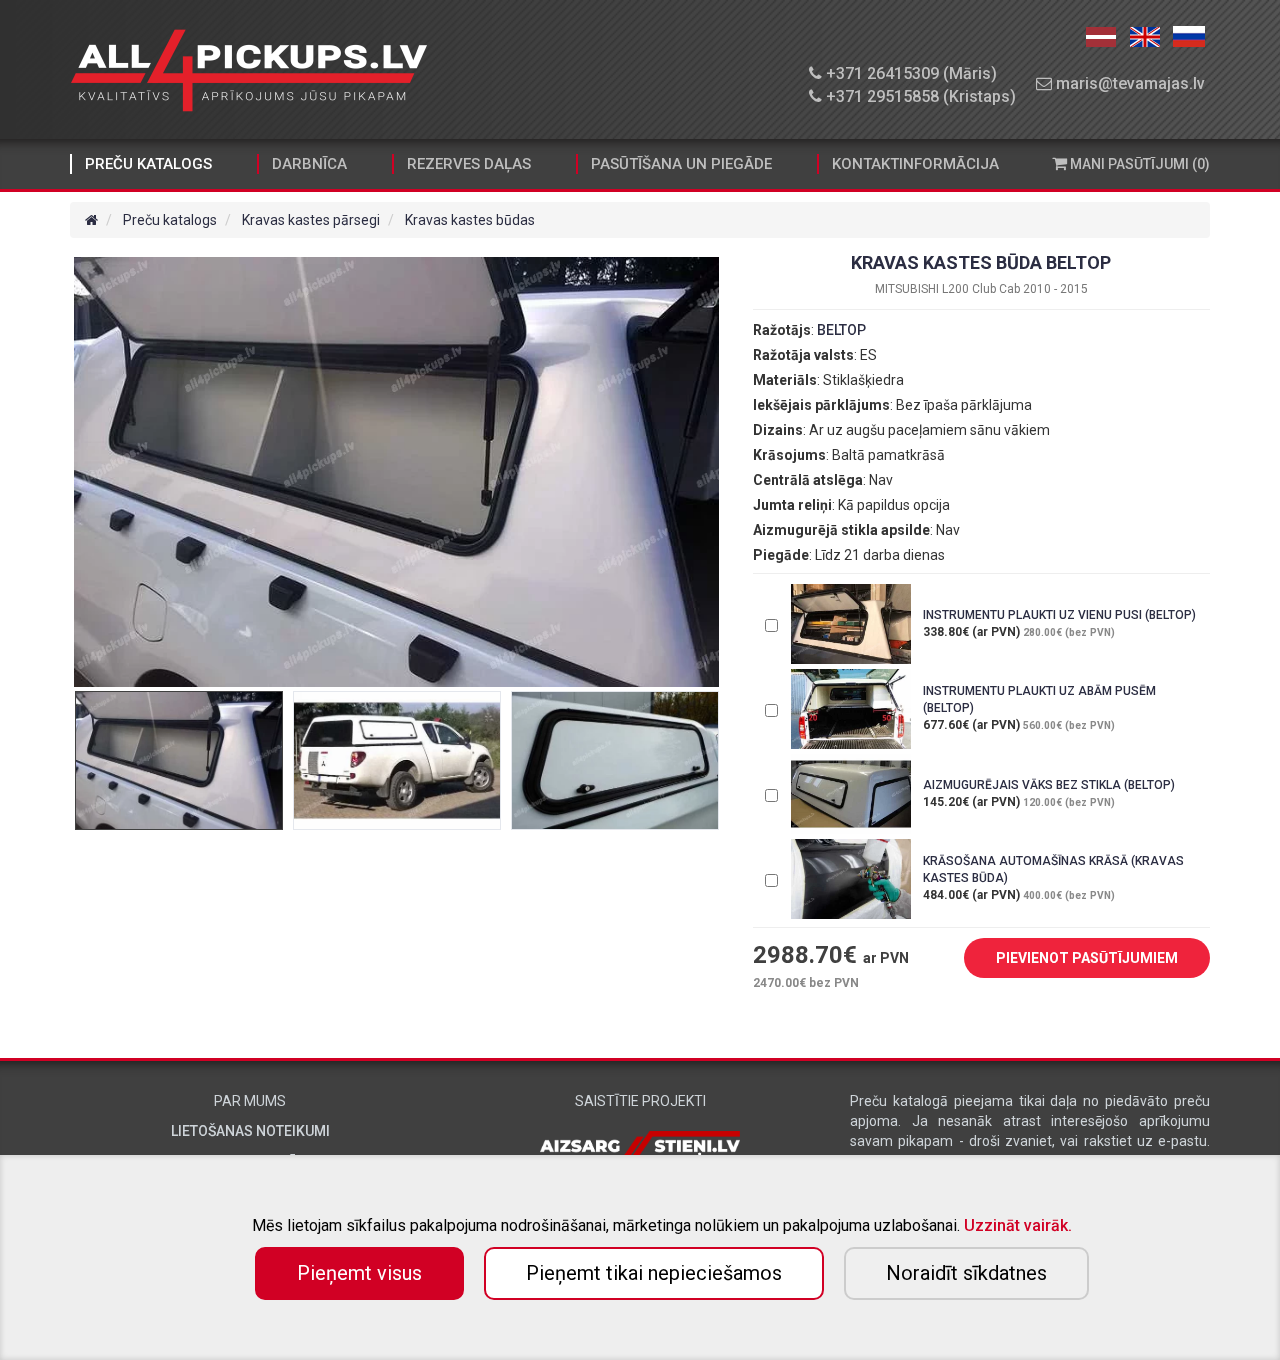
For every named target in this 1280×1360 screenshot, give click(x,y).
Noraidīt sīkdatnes (966, 1273)
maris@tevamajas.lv (1128, 83)
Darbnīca (309, 164)
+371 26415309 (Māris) (909, 73)
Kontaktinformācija (915, 164)
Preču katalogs (148, 164)
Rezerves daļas (469, 164)
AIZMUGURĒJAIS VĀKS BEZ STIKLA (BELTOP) (1049, 785)
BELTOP (841, 330)
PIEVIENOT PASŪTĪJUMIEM (1087, 958)
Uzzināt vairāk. (1018, 1225)
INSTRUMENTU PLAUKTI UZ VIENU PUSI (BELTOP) (1059, 615)
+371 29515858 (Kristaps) (919, 96)
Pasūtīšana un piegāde (681, 164)
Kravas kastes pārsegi (311, 220)
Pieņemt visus (359, 1273)
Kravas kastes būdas (470, 220)
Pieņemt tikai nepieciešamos (654, 1273)
